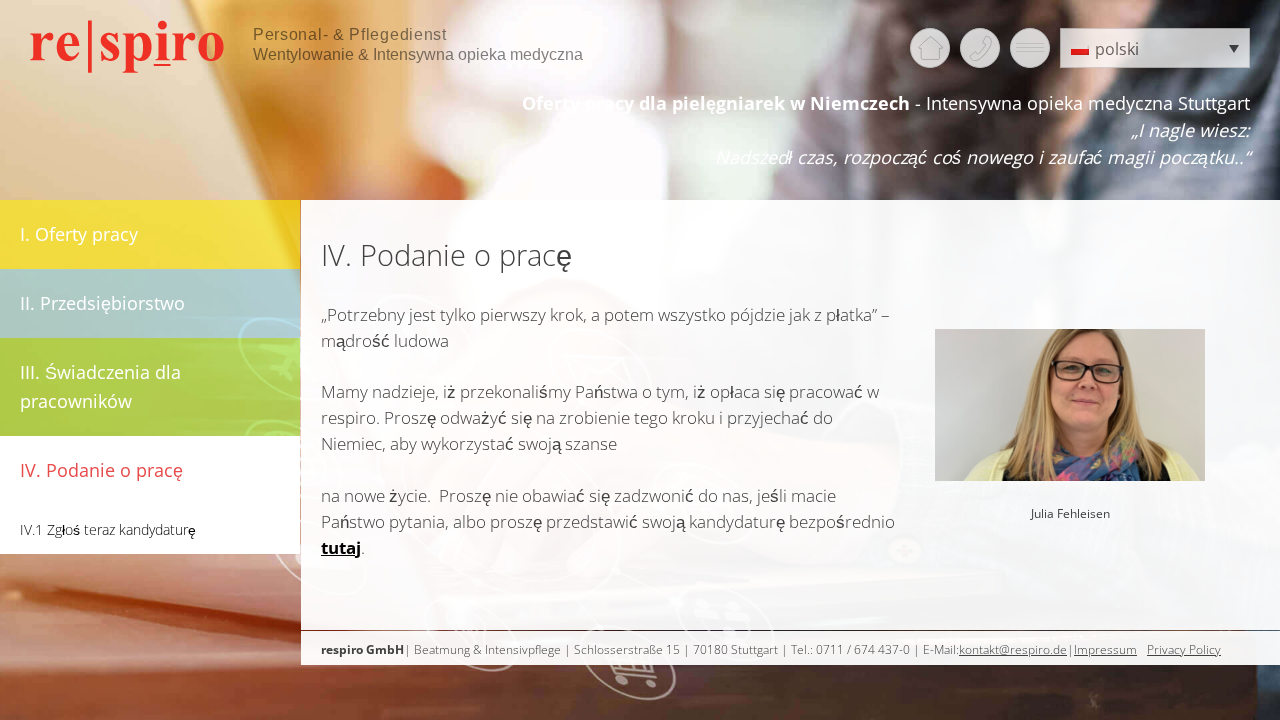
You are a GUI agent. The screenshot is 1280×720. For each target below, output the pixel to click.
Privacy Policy (1184, 649)
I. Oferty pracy (79, 234)
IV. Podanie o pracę (101, 470)
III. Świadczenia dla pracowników (100, 386)
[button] (1155, 48)
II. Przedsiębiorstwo (102, 303)
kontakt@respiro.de (1013, 649)
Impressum (1105, 649)
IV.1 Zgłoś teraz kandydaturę (108, 529)
